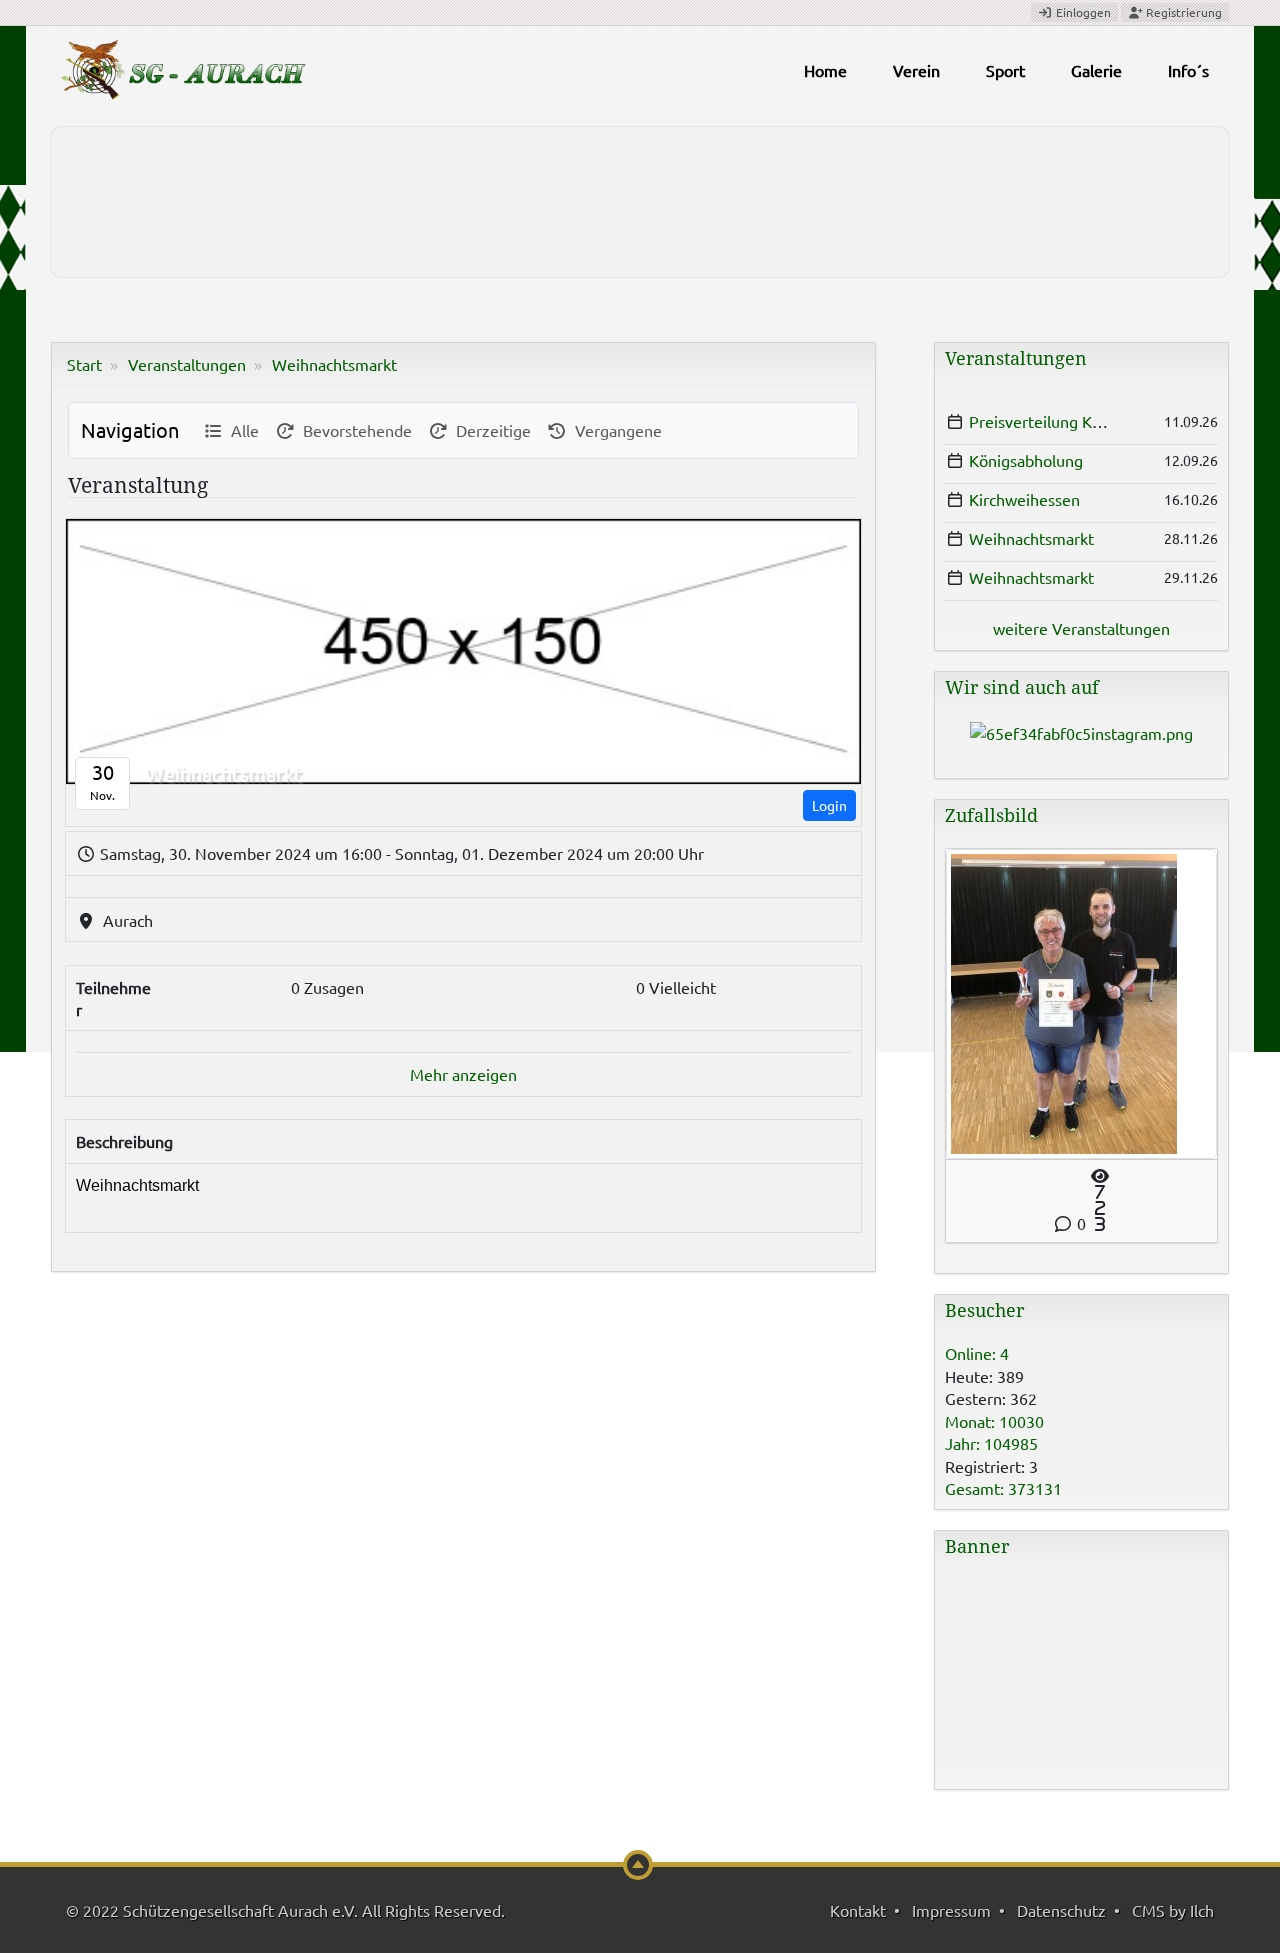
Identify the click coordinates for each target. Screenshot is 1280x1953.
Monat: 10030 (994, 1421)
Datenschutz (1061, 1910)
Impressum (951, 1910)
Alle (241, 430)
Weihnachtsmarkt (334, 364)
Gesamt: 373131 (1003, 1488)
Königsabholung (1026, 460)
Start (84, 364)
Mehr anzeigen (463, 1074)
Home (825, 70)
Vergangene (614, 430)
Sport (1005, 70)
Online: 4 (977, 1353)
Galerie (1096, 70)
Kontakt (858, 1910)
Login (829, 805)
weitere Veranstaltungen (1081, 628)
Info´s (1188, 70)
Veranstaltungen (187, 364)
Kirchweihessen (1024, 499)
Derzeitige (489, 430)
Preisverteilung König (1046, 421)
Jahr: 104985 (991, 1443)
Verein (916, 70)
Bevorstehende (353, 430)
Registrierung (1182, 12)
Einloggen (1082, 12)
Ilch (1202, 1910)
